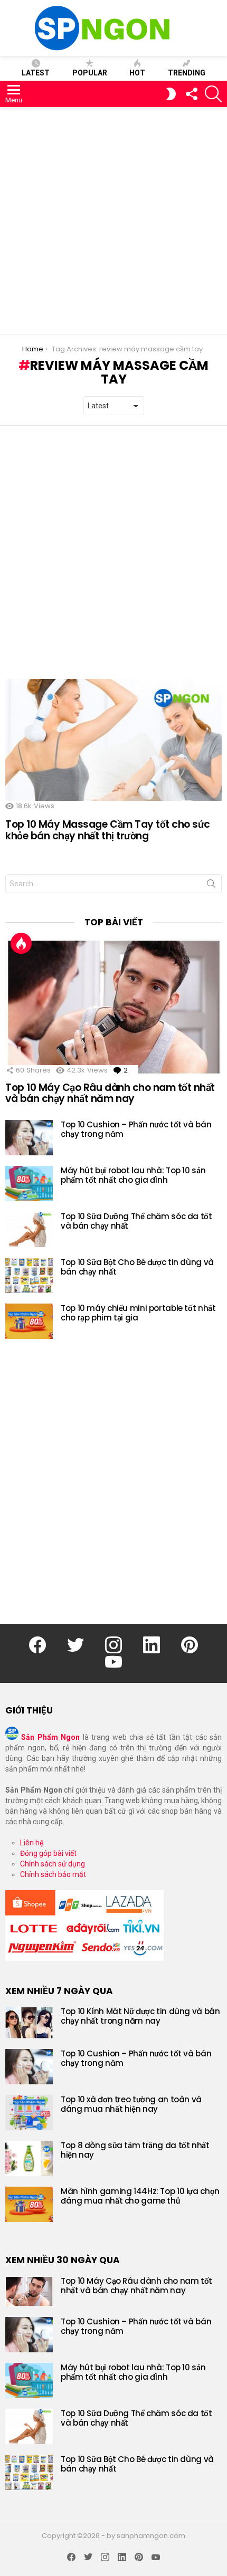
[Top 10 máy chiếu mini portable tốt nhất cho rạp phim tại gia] (29, 1321)
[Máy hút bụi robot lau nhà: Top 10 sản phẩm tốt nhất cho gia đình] (29, 1184)
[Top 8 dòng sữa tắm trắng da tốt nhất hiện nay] (29, 2158)
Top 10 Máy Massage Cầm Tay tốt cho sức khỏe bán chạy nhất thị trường (108, 830)
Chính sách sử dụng (53, 1864)
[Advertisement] (113, 221)
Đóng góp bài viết (48, 1853)
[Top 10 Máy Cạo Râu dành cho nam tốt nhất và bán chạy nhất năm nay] (113, 1007)
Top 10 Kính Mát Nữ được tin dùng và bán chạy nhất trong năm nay (140, 2016)
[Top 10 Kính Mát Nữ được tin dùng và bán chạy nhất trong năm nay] (29, 2023)
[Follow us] (191, 94)
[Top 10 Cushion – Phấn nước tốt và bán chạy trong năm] (29, 1138)
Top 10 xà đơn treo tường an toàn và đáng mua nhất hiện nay (131, 2104)
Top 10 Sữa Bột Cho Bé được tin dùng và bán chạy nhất (137, 1267)
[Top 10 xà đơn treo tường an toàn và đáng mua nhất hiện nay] (29, 2113)
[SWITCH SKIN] (171, 94)
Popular (90, 73)
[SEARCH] (213, 94)
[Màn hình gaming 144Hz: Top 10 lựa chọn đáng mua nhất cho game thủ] (29, 2204)
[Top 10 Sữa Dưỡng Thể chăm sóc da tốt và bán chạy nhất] (29, 1229)
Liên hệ (32, 1843)
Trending (187, 73)
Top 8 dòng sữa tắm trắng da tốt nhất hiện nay (135, 2150)
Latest (36, 73)
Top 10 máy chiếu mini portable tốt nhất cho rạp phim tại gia (138, 1313)
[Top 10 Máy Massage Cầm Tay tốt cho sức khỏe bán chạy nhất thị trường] (113, 740)
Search (211, 886)
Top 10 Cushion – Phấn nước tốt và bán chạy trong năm (136, 1129)
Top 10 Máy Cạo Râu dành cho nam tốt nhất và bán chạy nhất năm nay (110, 1093)
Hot (137, 73)
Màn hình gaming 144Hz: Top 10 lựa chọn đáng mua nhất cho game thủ (140, 2196)
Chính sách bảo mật (53, 1874)
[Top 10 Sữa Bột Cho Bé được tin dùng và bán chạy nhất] (29, 1275)
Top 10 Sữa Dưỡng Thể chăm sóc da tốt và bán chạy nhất (136, 1221)
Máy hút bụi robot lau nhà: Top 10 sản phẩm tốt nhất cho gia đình (133, 1175)
